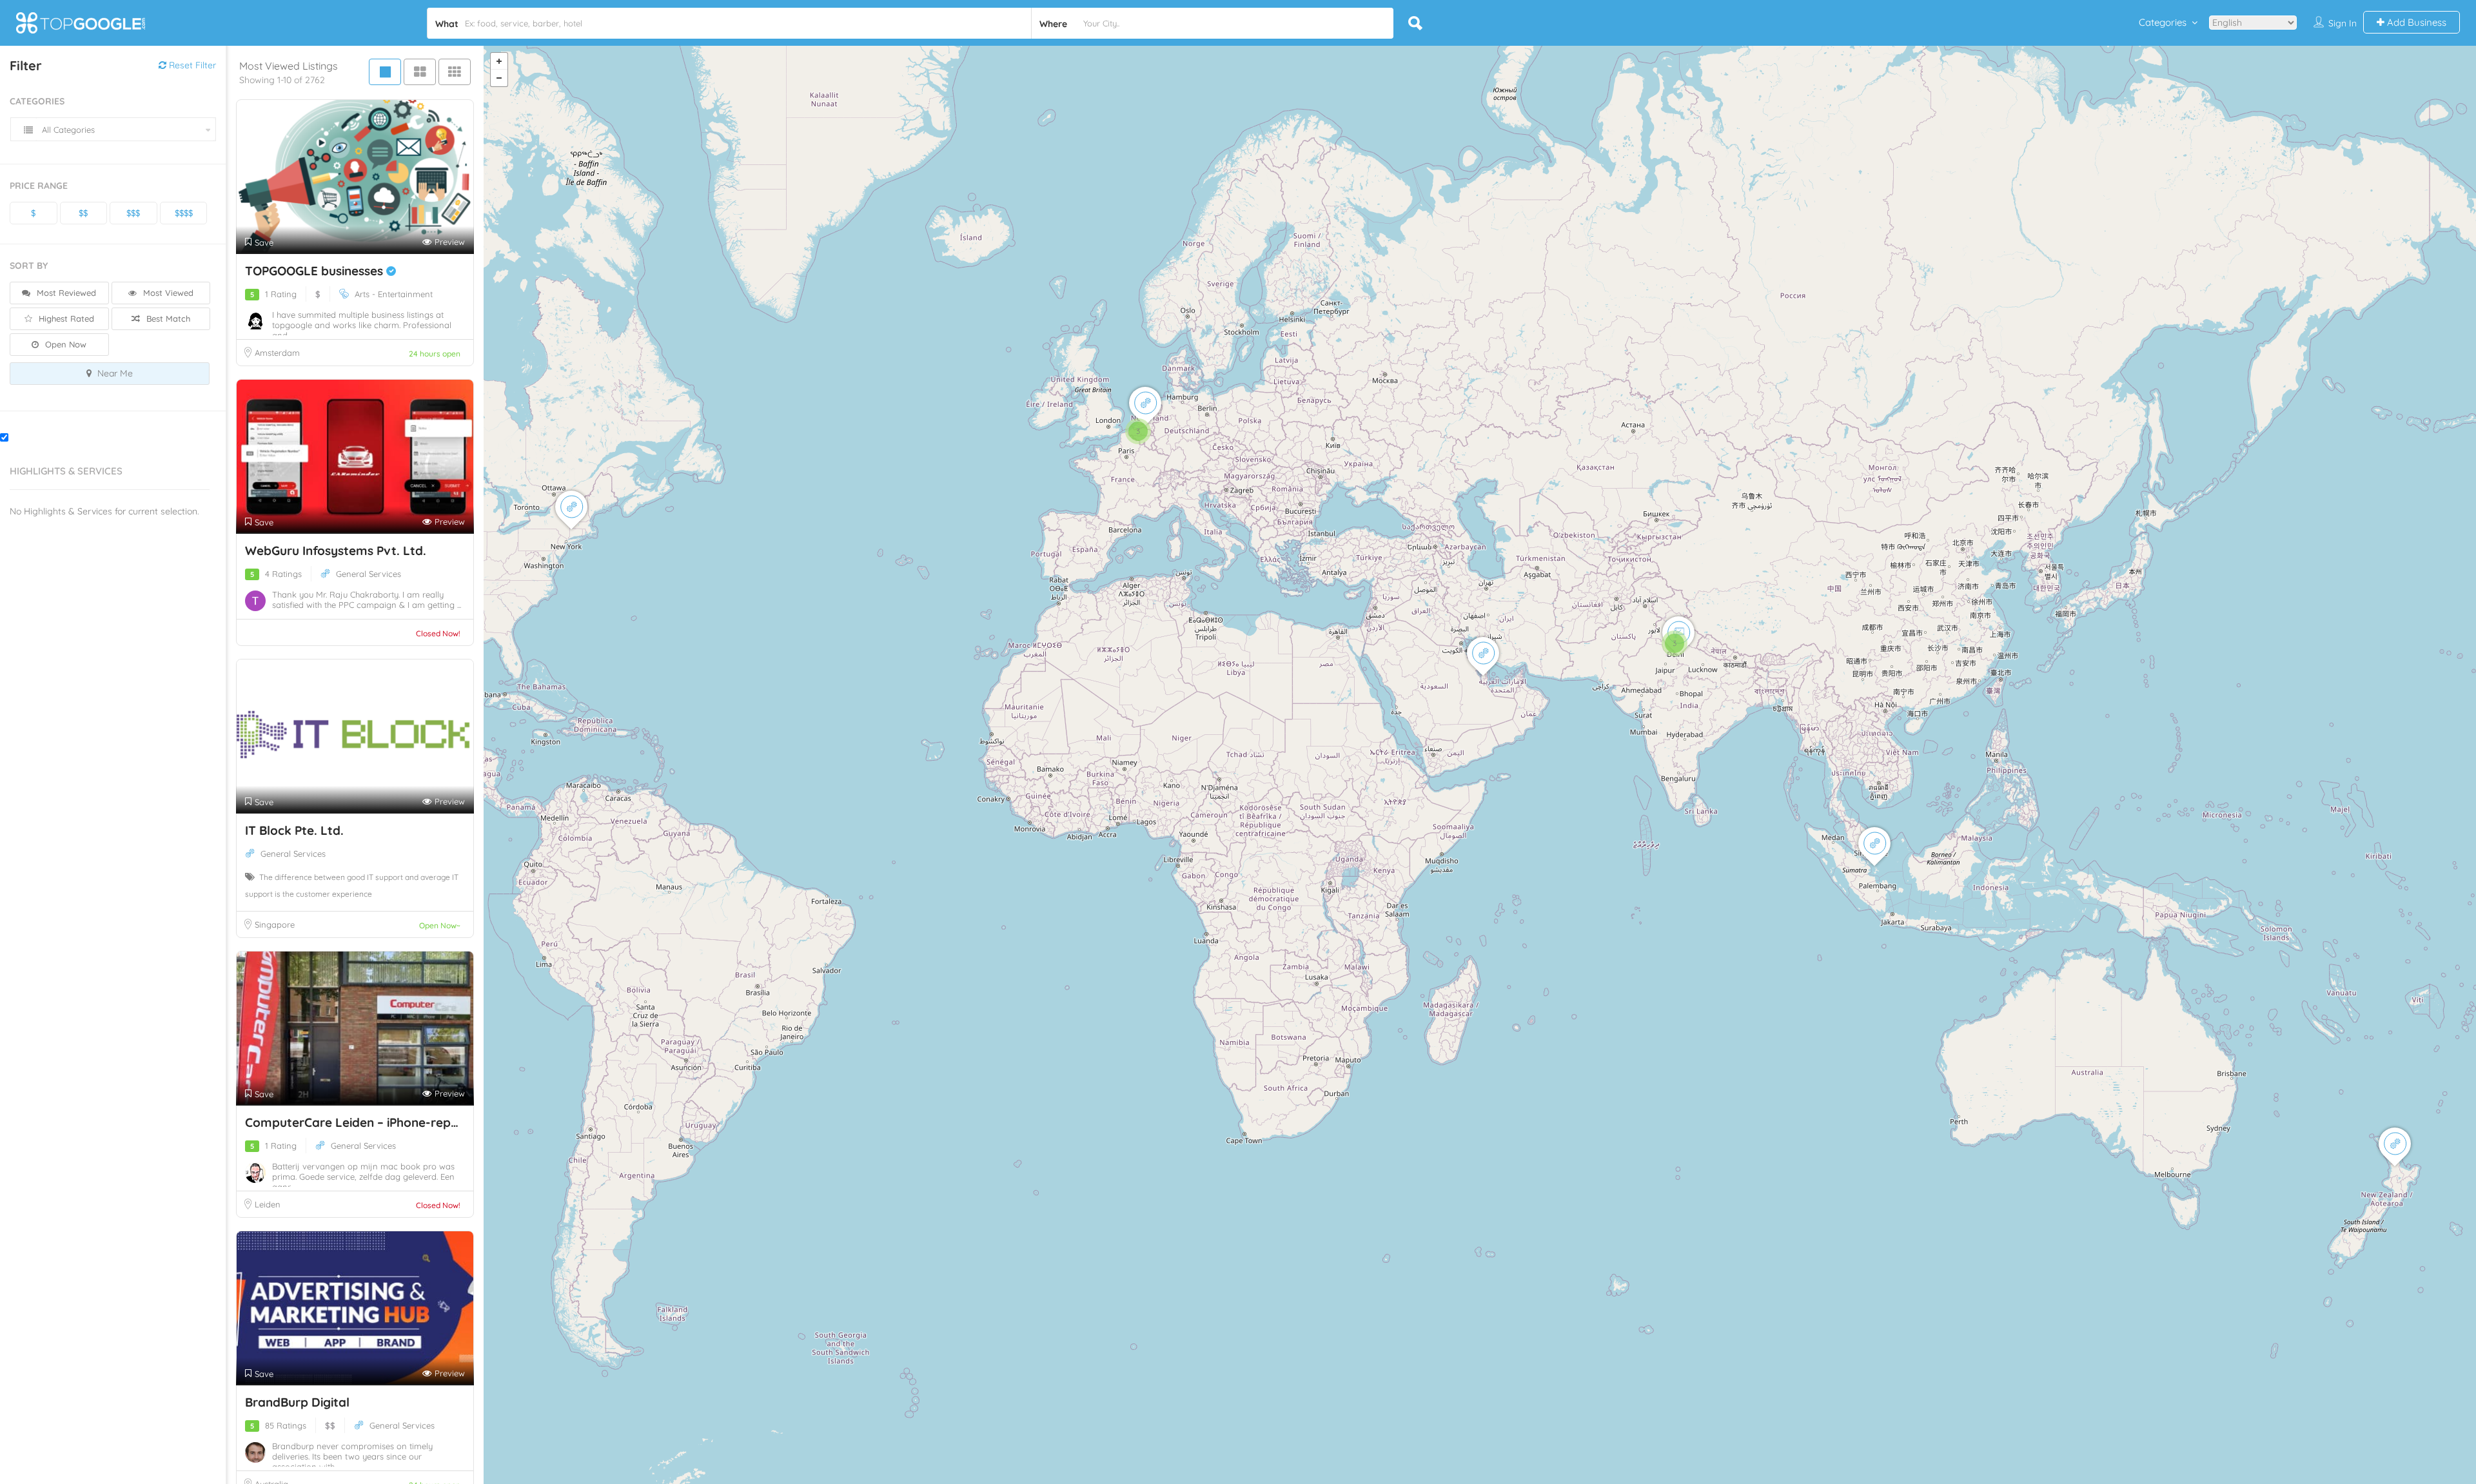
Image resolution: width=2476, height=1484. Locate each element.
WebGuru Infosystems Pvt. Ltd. (336, 551)
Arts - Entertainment (394, 294)
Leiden (268, 1204)
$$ (83, 213)
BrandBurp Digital (297, 1402)
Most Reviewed (65, 293)
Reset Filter (191, 65)
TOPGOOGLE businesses (316, 271)
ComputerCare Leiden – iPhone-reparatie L (371, 1122)
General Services (368, 574)
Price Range (39, 186)
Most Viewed (167, 293)
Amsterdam (277, 353)
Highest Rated (65, 318)
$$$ (133, 213)
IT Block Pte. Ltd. (294, 830)
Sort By (29, 266)
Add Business (2415, 22)
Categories (2163, 22)
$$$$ (184, 213)
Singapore (275, 924)
